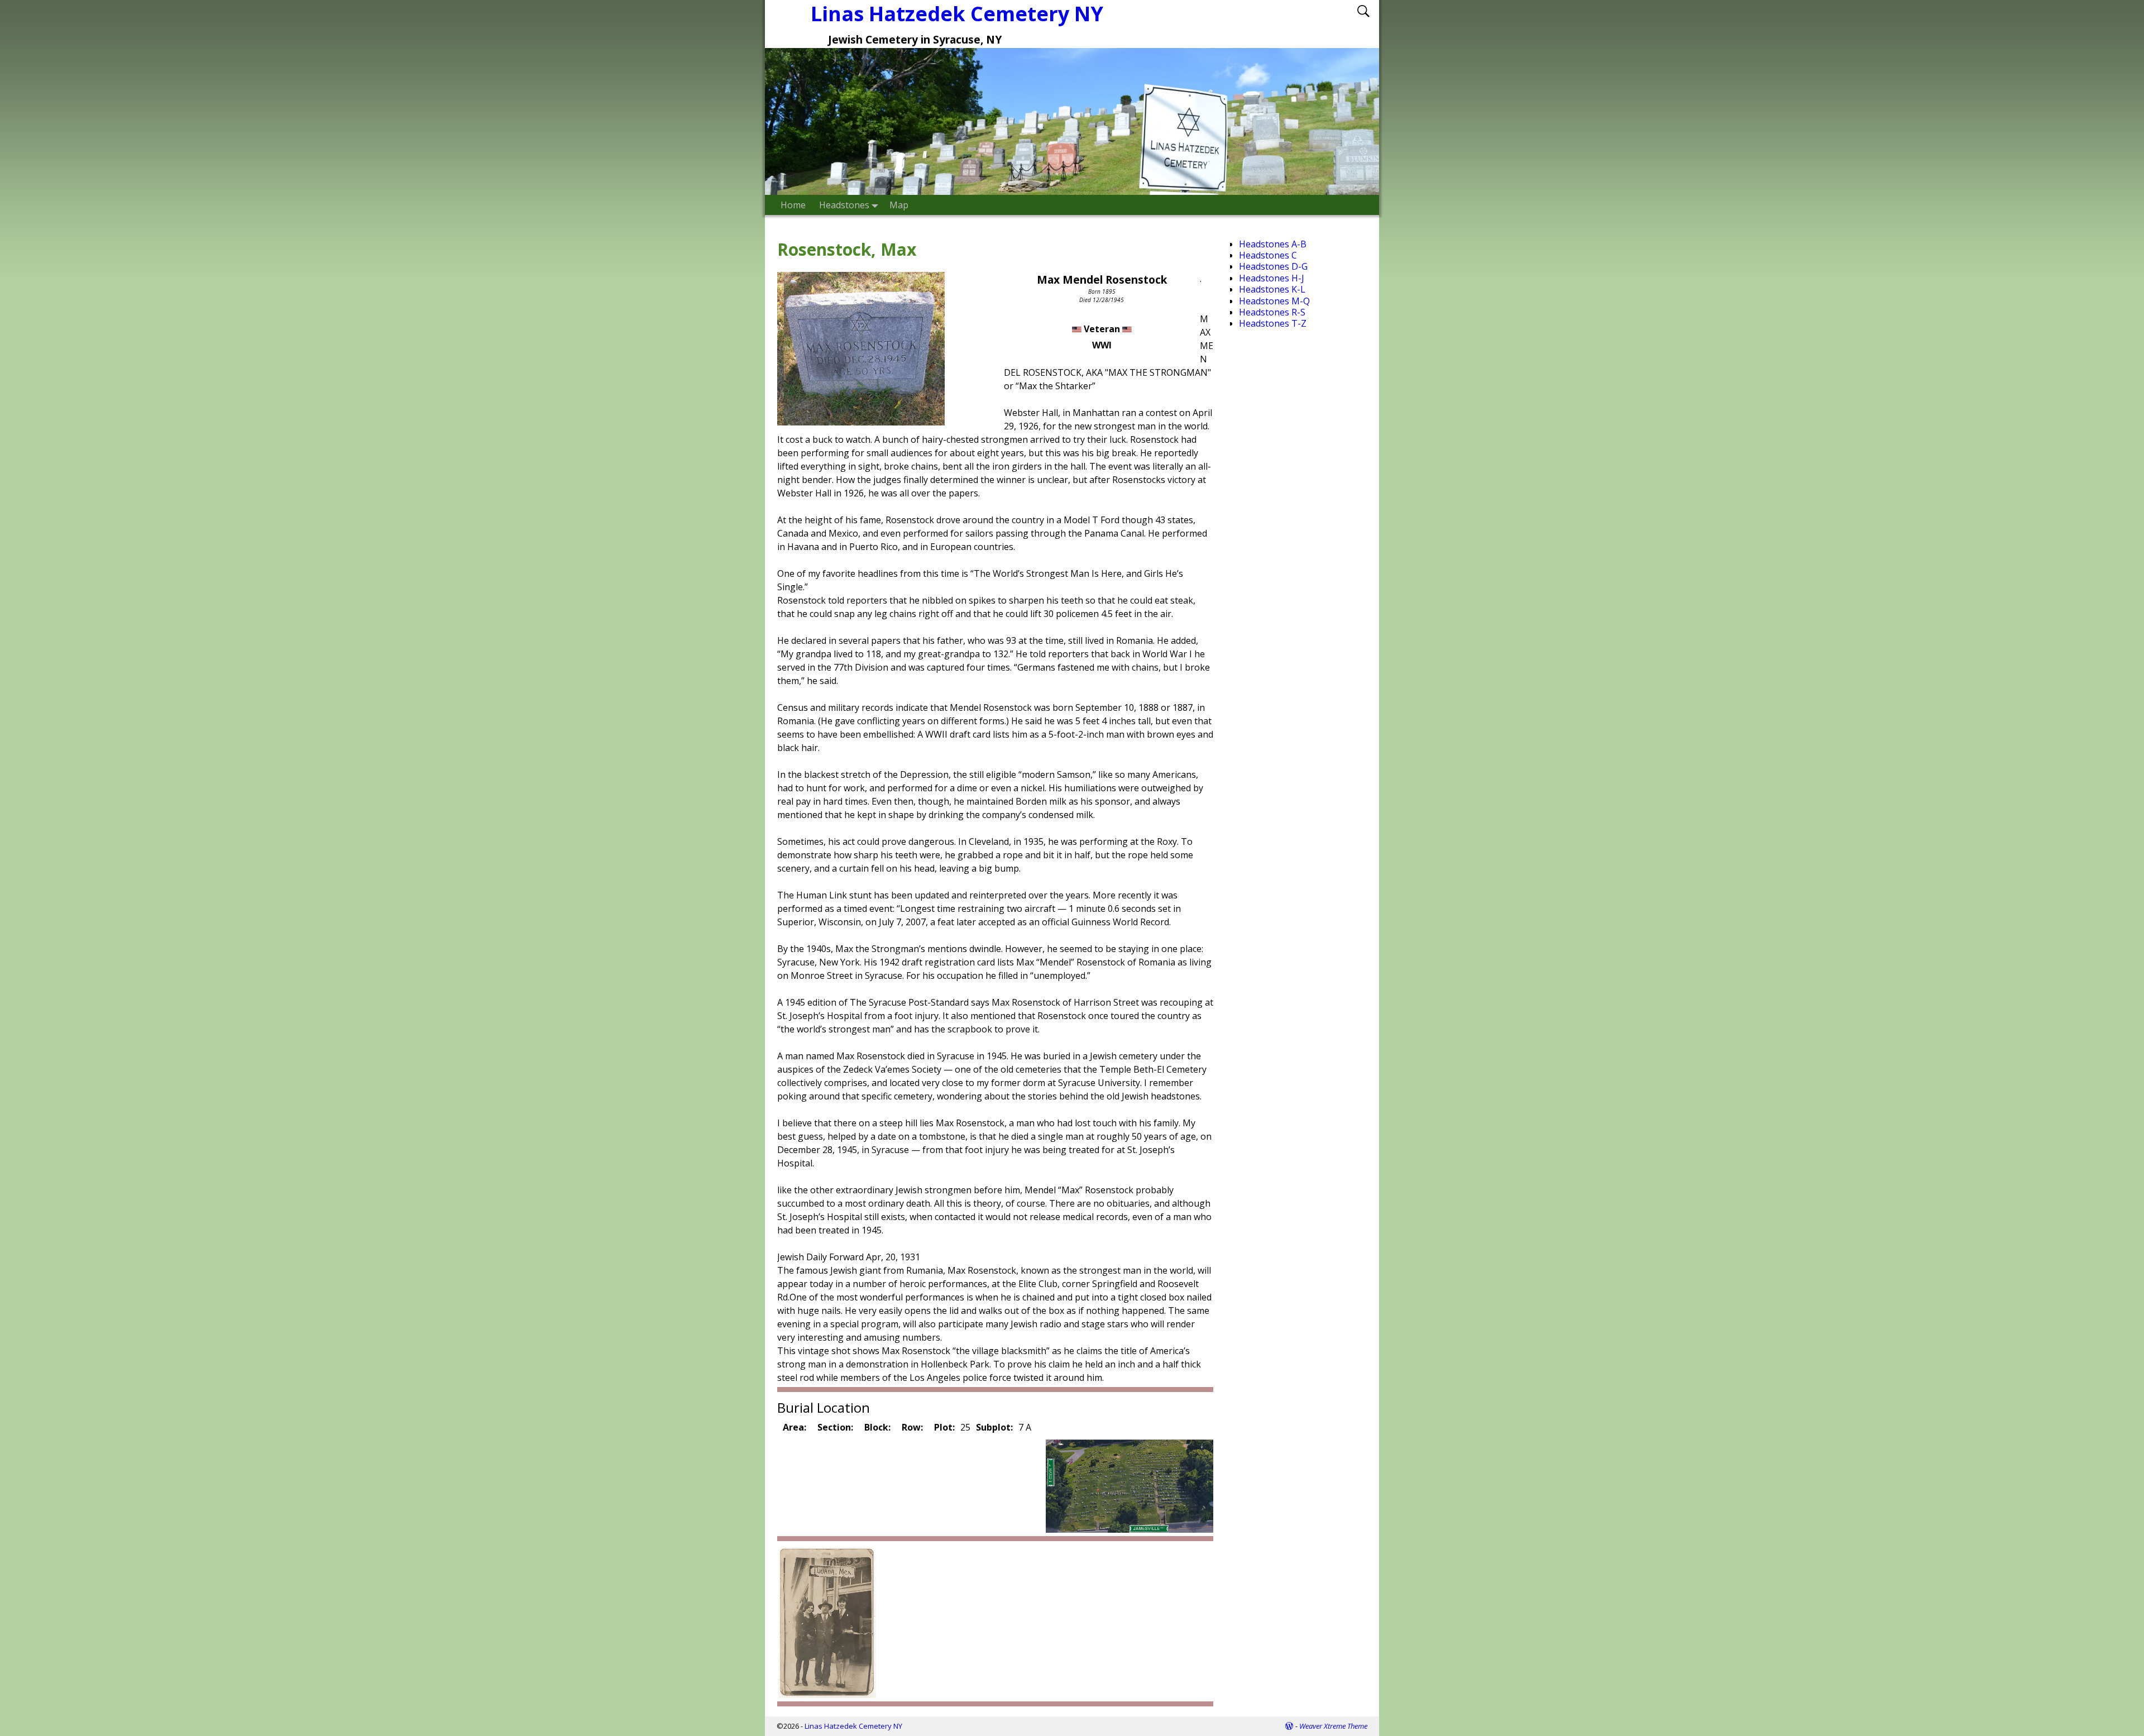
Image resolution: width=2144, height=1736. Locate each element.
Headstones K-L (1272, 289)
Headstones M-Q (1274, 301)
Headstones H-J (1272, 278)
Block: (877, 1427)
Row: (912, 1427)
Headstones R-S (1272, 312)
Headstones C (1268, 255)
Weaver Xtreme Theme (1333, 1726)
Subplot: (994, 1427)
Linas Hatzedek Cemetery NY (957, 14)
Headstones (844, 205)
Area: (795, 1427)
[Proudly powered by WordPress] (1289, 1726)
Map (899, 205)
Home (793, 205)
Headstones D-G (1273, 266)
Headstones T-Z (1273, 323)
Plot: (944, 1427)
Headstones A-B (1273, 244)
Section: (835, 1427)
